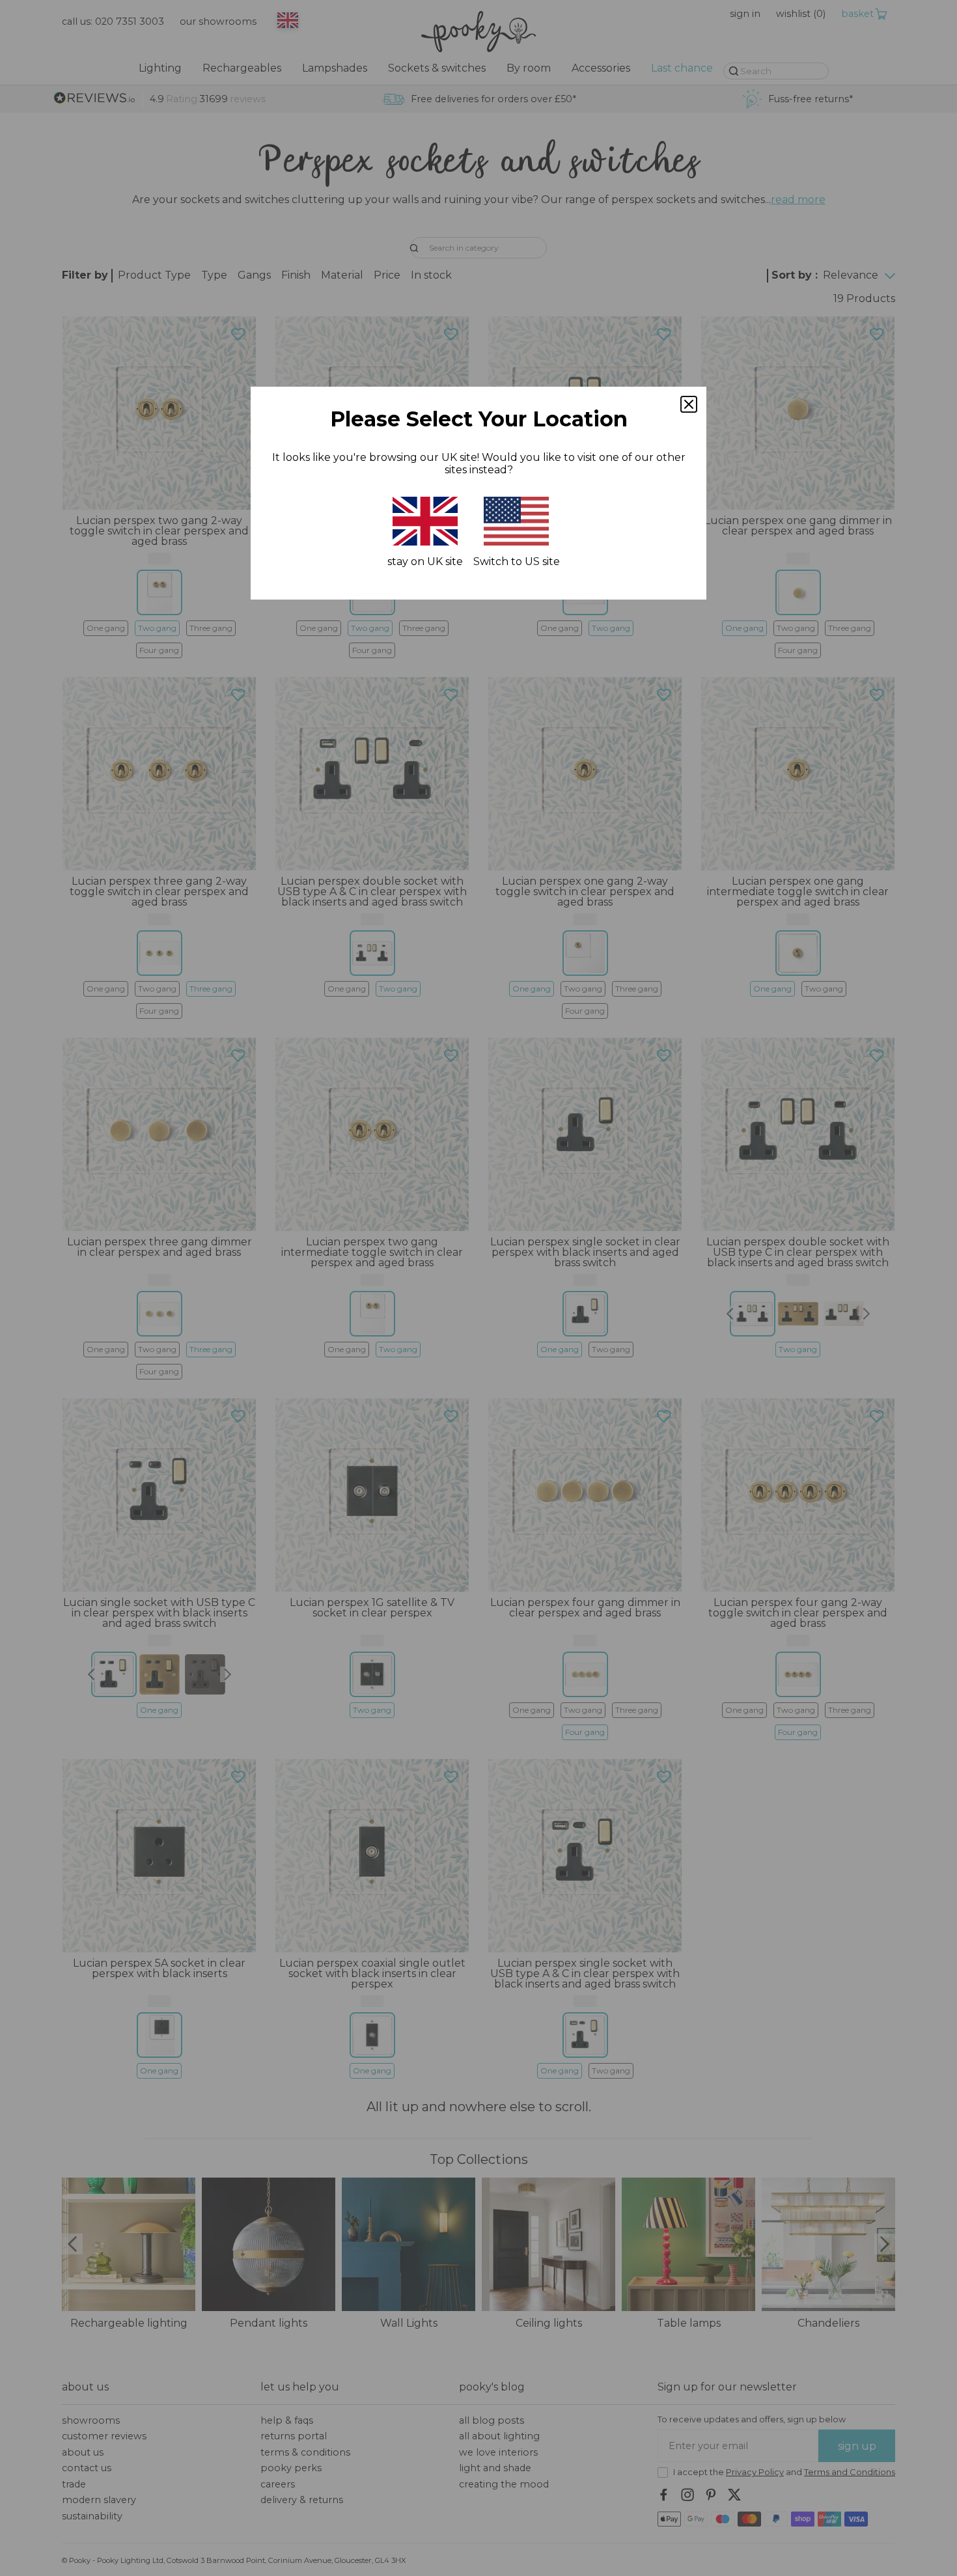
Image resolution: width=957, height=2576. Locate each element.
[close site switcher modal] (689, 404)
